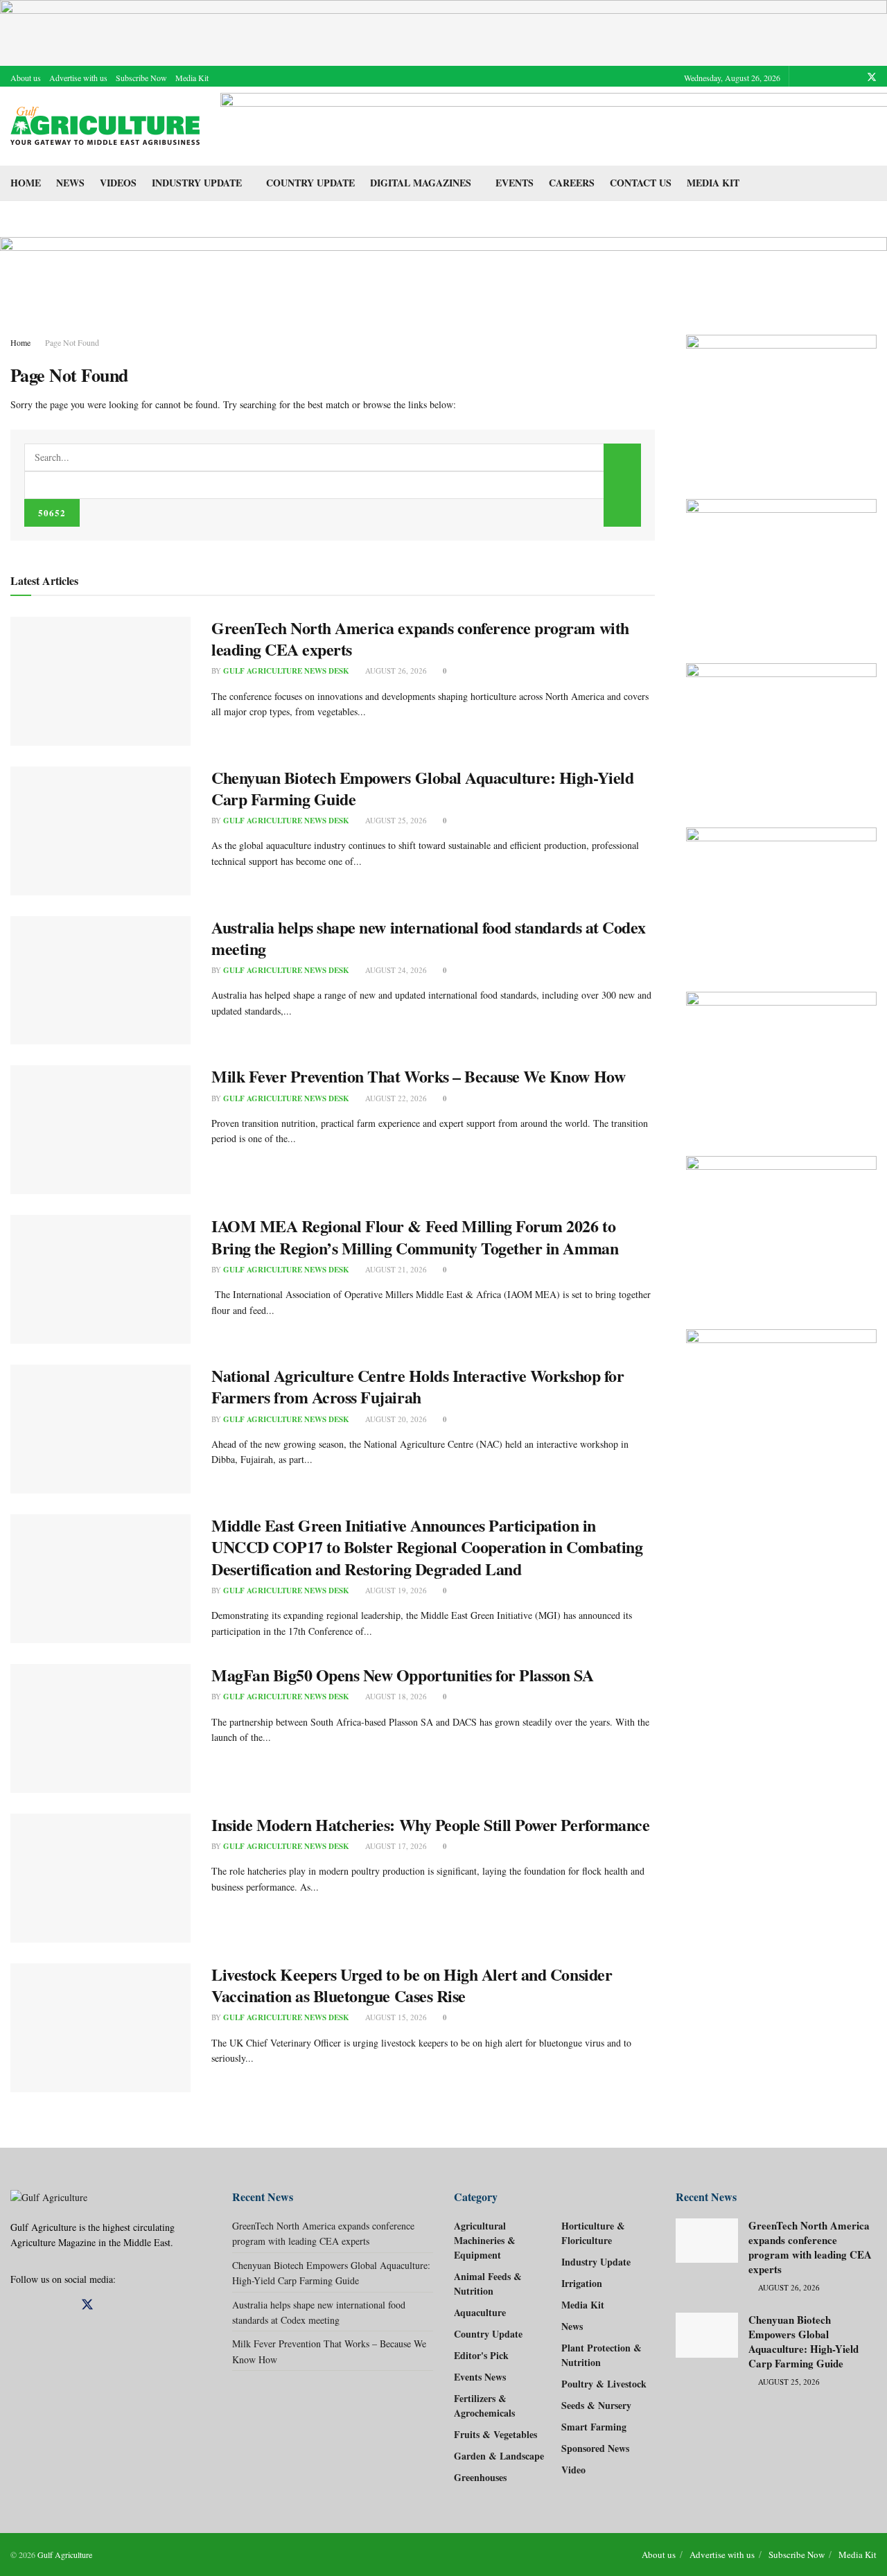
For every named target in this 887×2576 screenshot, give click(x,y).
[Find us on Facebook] (819, 77)
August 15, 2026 (395, 2017)
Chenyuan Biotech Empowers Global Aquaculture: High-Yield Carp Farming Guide (422, 788)
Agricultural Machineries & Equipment (485, 2240)
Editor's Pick (481, 2355)
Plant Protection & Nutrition (601, 2355)
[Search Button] (871, 183)
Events (515, 183)
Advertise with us (78, 78)
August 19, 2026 (395, 1590)
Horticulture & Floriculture (593, 2233)
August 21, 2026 (395, 1269)
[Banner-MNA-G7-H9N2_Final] (781, 1397)
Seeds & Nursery (596, 2405)
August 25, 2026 (395, 820)
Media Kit (192, 78)
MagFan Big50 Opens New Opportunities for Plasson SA (403, 1675)
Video (573, 2470)
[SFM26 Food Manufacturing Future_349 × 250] (781, 896)
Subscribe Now (141, 78)
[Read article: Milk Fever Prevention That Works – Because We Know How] (100, 1130)
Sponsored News (595, 2448)
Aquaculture (480, 2312)
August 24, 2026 (395, 970)
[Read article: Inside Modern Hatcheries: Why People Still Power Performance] (100, 1878)
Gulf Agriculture (65, 2555)
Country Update (310, 183)
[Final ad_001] (781, 1229)
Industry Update (197, 183)
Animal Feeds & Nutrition (488, 2284)
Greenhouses (480, 2477)
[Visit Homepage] (106, 126)
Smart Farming (594, 2427)
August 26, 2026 (395, 671)
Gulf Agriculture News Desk (286, 671)
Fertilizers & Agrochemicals (484, 2406)
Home (26, 183)
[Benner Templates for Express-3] (781, 403)
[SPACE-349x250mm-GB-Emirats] (781, 1060)
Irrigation (582, 2283)
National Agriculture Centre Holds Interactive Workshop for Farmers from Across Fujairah (418, 1386)
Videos (118, 183)
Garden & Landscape (499, 2456)
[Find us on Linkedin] (39, 2305)
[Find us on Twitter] (872, 77)
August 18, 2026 (395, 1696)
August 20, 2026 (395, 1419)
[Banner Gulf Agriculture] (781, 731)
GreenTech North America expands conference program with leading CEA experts (420, 638)
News (70, 183)
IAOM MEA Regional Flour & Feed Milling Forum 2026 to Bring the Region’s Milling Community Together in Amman (415, 1236)
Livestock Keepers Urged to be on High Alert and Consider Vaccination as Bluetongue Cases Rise (412, 1985)
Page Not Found (72, 342)
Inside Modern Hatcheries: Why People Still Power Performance (430, 1824)
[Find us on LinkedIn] (853, 77)
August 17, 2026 (395, 1846)
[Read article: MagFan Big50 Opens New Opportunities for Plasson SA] (100, 1728)
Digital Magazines (421, 183)
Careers (572, 183)
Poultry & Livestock (604, 2384)
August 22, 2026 (395, 1098)
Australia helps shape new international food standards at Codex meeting (429, 938)
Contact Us (641, 183)
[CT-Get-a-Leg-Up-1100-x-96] (443, 266)
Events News (480, 2377)
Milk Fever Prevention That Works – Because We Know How (418, 1076)
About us (26, 78)
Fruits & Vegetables (495, 2434)
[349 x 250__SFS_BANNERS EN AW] (781, 567)
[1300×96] (443, 31)
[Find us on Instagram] (836, 77)
